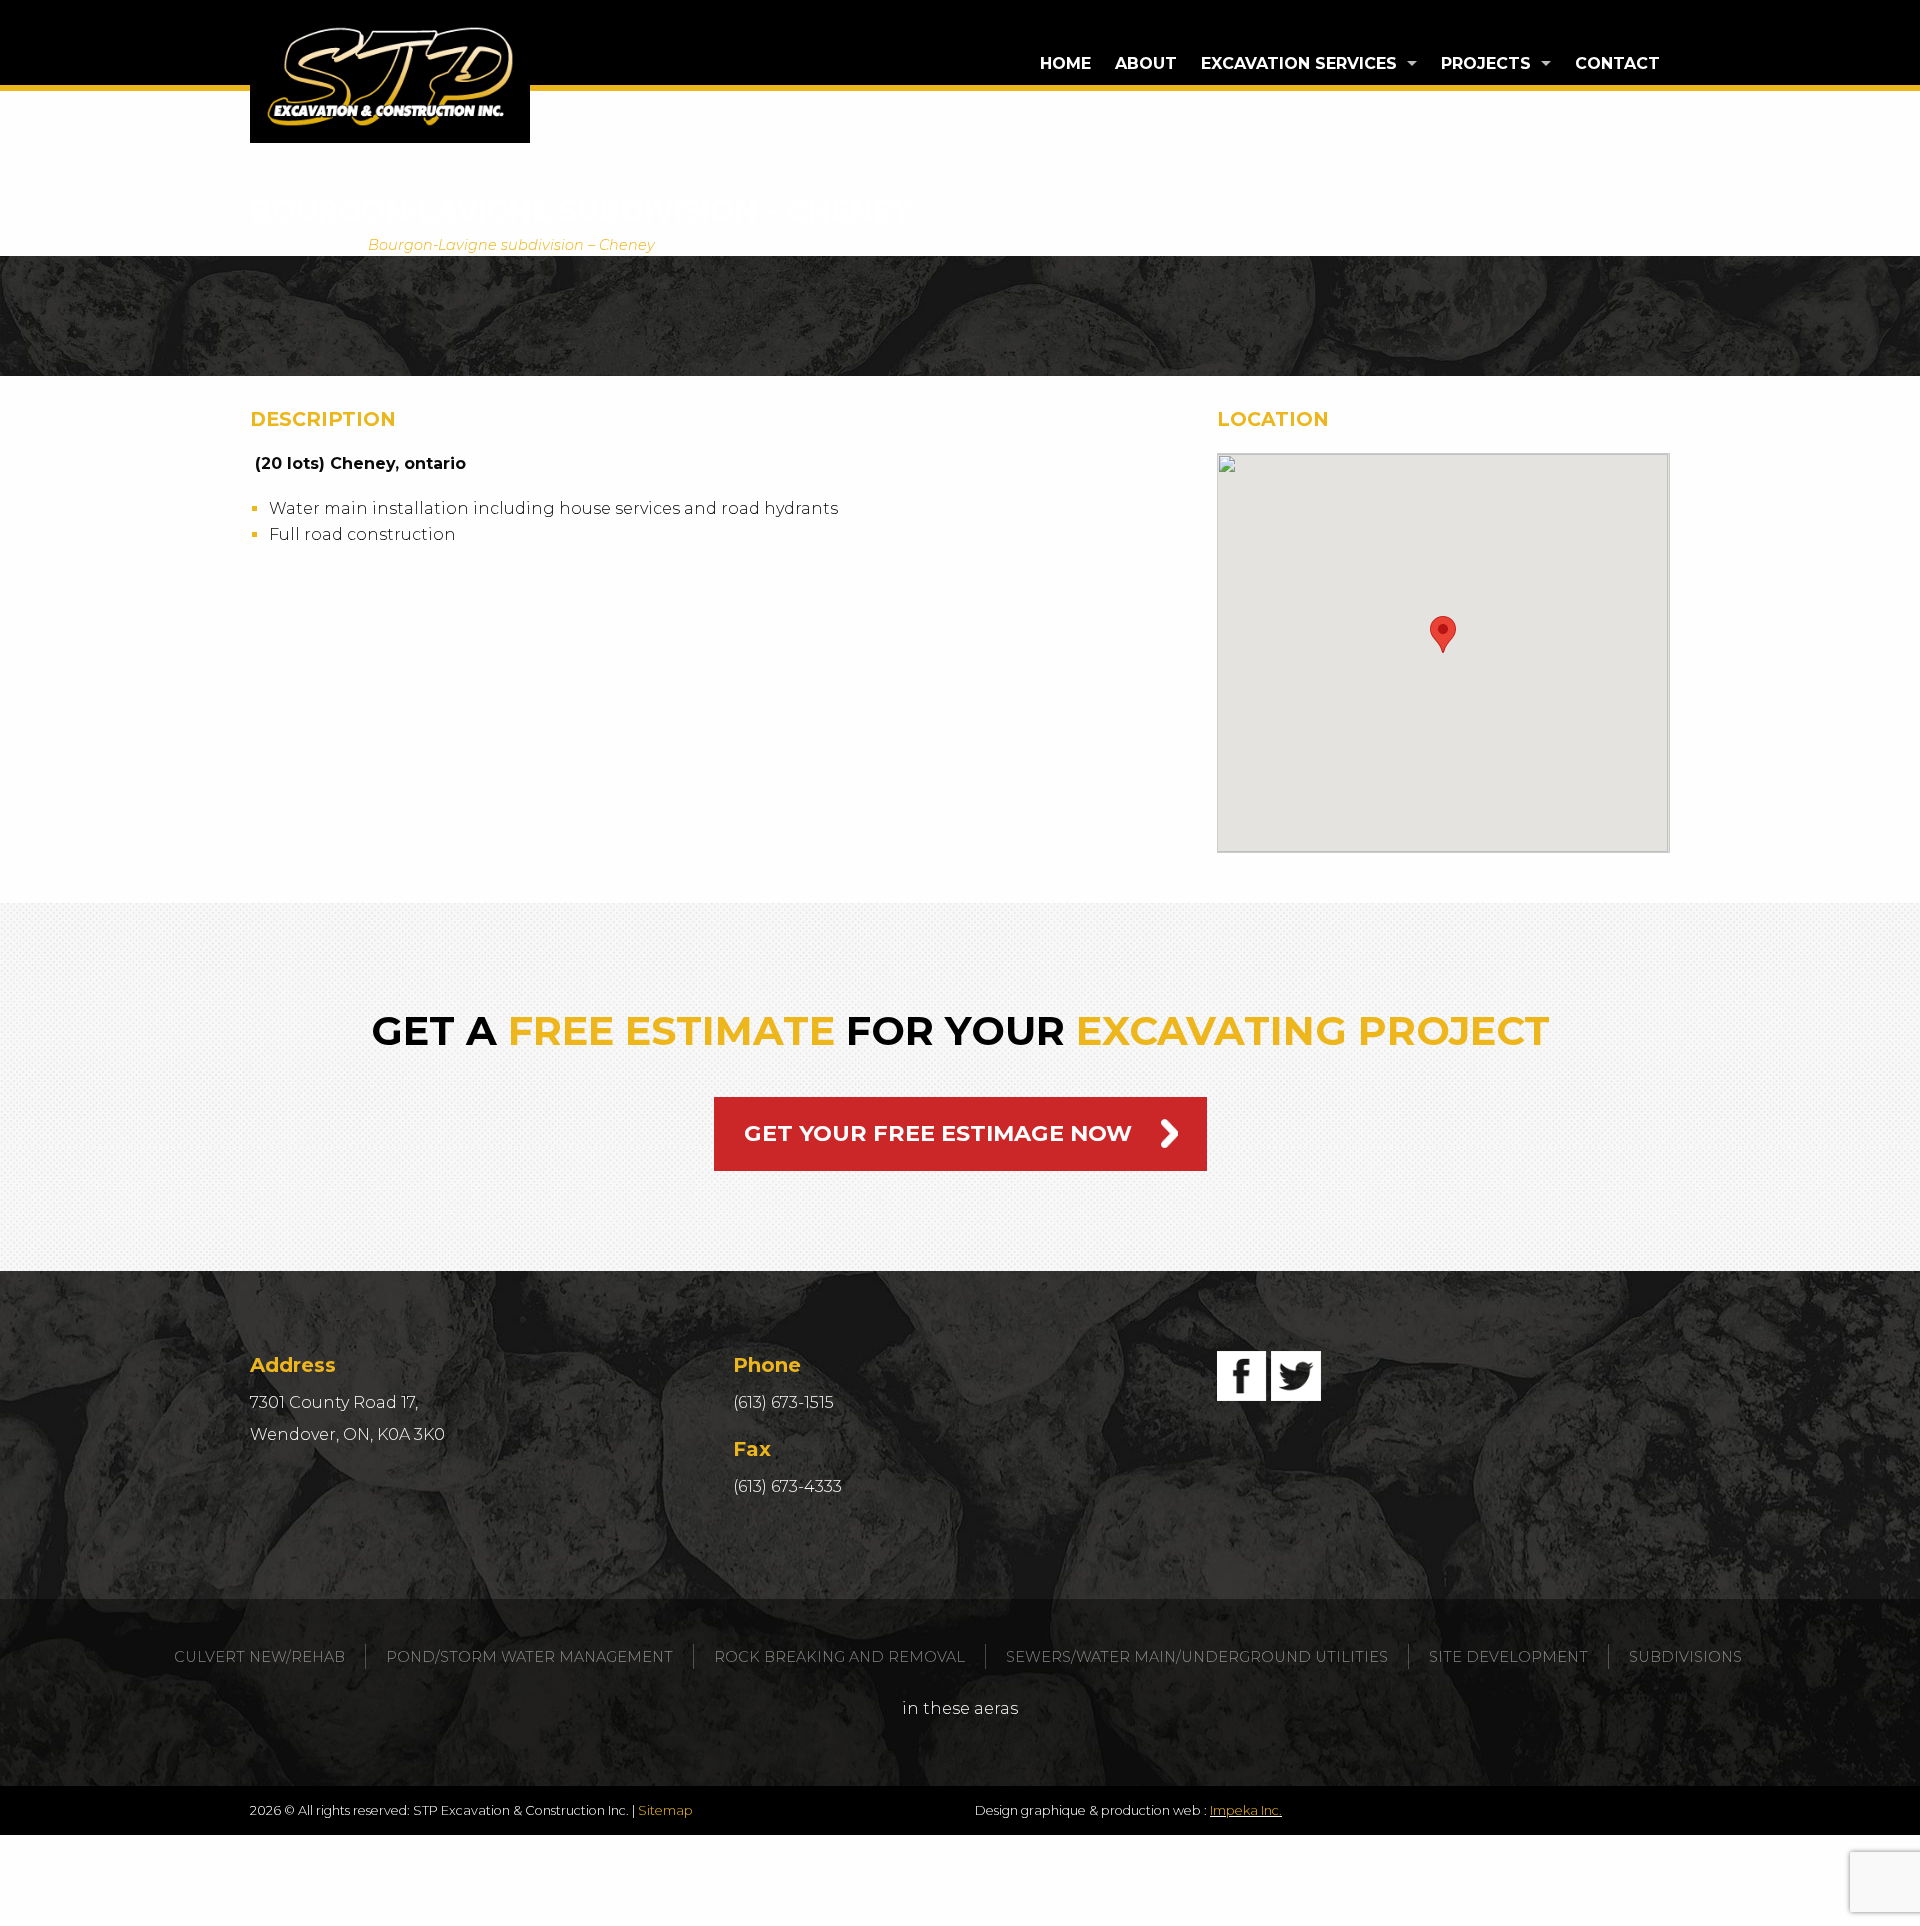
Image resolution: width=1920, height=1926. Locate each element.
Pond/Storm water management (529, 1657)
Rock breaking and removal (839, 1657)
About (1146, 64)
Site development (1508, 1657)
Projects (1486, 64)
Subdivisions (1685, 1657)
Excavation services (1299, 64)
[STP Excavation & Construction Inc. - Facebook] (1242, 1376)
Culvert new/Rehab (259, 1657)
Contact (1617, 64)
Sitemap (665, 1810)
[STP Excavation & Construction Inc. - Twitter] (1296, 1376)
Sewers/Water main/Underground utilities (1197, 1657)
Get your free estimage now (938, 1133)
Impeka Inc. (1246, 1810)
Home (1065, 64)
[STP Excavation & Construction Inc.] (390, 76)
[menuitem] (1065, 64)
